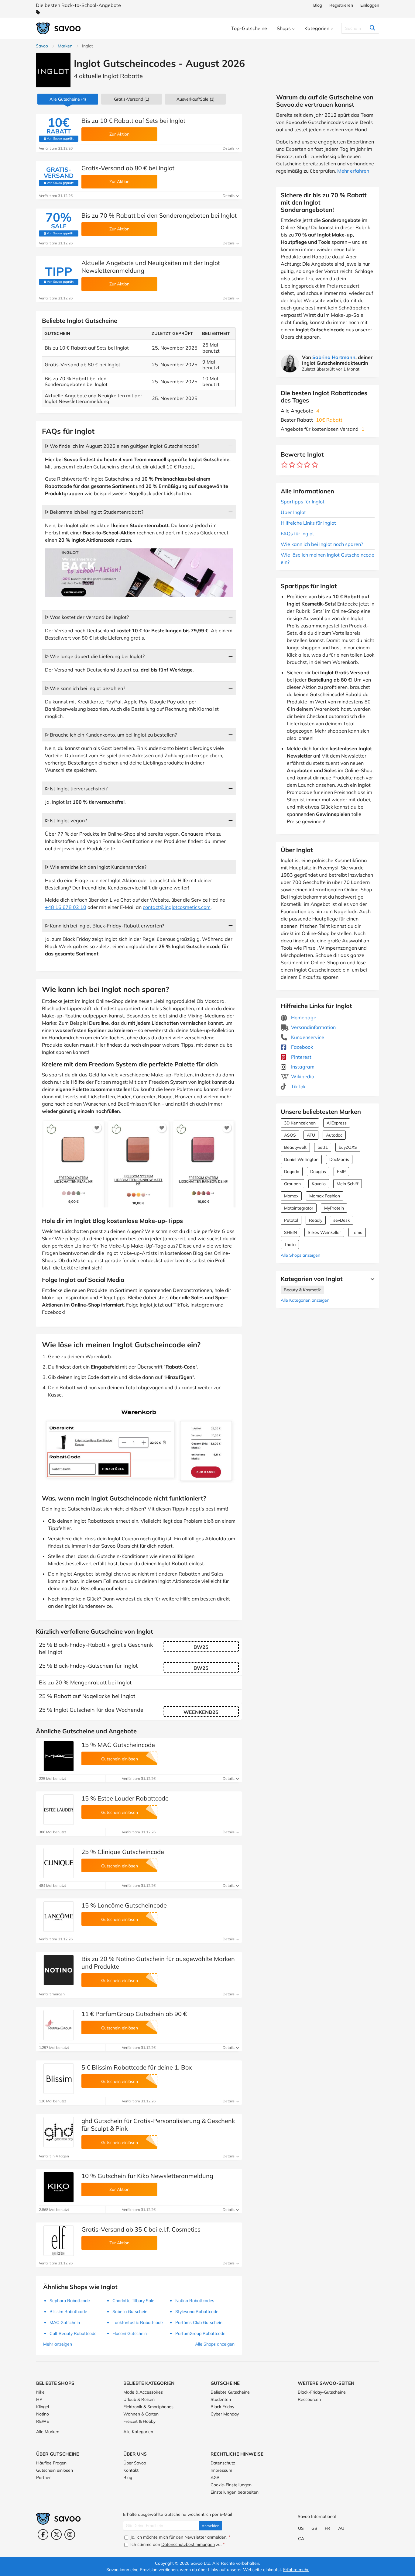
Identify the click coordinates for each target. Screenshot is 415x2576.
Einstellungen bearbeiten (235, 2492)
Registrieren (341, 5)
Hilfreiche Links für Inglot (308, 523)
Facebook (301, 1047)
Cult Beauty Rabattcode (73, 2333)
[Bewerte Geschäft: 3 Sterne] (300, 465)
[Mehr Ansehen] (371, 1279)
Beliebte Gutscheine (230, 2392)
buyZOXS (348, 1147)
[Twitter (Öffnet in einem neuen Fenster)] (56, 2535)
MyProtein (334, 1208)
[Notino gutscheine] (59, 1970)
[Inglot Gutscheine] (53, 70)
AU (341, 2528)
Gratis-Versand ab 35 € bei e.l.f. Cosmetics (141, 2229)
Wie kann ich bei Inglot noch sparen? (322, 544)
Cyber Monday (225, 2414)
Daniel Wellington (301, 1159)
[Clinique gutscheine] (59, 1863)
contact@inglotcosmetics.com (177, 907)
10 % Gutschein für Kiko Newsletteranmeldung (147, 2176)
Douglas (318, 1172)
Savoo (42, 46)
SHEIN (290, 1232)
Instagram (302, 1067)
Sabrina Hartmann (334, 357)
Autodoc (334, 1135)
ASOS (290, 1135)
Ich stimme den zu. (177, 2544)
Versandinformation (313, 1027)
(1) (195, 99)
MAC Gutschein (65, 2322)
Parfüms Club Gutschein (199, 2322)
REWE (43, 2421)
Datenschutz (223, 2463)
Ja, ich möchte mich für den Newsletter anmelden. (180, 2537)
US (301, 2528)
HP (39, 2399)
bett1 (323, 1147)
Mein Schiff (348, 1184)
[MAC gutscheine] (59, 1756)
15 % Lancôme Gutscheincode (124, 1905)
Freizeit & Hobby (139, 2421)
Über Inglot (293, 512)
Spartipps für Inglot (303, 502)
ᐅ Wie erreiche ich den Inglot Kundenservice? (96, 867)
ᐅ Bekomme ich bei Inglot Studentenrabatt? (94, 512)
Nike (40, 2392)
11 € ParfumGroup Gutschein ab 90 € (134, 2014)
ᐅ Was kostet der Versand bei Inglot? (87, 617)
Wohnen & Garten (141, 2414)
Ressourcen (309, 2399)
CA (301, 2539)
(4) (68, 99)
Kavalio (319, 1184)
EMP (341, 1172)
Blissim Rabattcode (68, 2312)
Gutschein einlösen (55, 2470)
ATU (311, 1135)
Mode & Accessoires (143, 2392)
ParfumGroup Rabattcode (200, 2333)
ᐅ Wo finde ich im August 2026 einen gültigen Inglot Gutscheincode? (122, 446)
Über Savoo (135, 2463)
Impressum (221, 2470)
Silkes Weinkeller (324, 1232)
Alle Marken (48, 2432)
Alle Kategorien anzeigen (305, 1300)
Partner (43, 2478)
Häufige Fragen (51, 2463)
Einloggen (370, 5)
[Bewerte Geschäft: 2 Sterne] (292, 465)
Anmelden (211, 2526)
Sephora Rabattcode (70, 2301)
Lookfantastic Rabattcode (138, 2322)
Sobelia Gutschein (130, 2312)
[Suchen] (372, 28)
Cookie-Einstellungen (231, 2485)
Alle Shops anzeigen (300, 1255)
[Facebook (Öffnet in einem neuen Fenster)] (43, 2535)
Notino (43, 2414)
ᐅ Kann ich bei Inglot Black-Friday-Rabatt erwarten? (105, 926)
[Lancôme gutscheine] (59, 1917)
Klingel (43, 2407)
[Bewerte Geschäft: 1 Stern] (285, 465)
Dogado (292, 1172)
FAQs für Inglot (297, 534)
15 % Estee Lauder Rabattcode (125, 1798)
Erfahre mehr (296, 2570)
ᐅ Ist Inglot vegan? (66, 820)
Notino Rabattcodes (195, 2301)
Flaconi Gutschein (130, 2333)
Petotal (291, 1220)
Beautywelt (295, 1147)
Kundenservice (307, 1037)
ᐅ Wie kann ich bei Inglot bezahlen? (85, 688)
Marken (65, 46)
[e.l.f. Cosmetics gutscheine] (59, 2241)
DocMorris (339, 1159)
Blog (318, 5)
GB (314, 2528)
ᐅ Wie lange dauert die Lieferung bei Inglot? (95, 656)
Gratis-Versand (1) (132, 99)
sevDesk (341, 1220)
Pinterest (301, 1057)
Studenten (221, 2399)
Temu (357, 1232)
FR (328, 2528)
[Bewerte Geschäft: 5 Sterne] (315, 465)
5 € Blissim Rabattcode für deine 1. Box (137, 2067)
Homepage (303, 1017)
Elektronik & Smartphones (148, 2407)
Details (229, 148)
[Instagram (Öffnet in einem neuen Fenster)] (70, 2535)
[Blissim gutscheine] (59, 2079)
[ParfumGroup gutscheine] (59, 2025)
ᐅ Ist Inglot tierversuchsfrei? (76, 789)
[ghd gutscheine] (59, 2132)
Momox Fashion (325, 1196)
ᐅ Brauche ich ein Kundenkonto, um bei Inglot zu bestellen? (111, 735)
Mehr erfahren (353, 171)
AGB (215, 2478)
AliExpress (337, 1123)
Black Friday (222, 2407)
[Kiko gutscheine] (59, 2187)
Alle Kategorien (138, 2432)
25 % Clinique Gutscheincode (123, 1852)
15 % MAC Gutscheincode (118, 1745)
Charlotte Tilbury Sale (133, 2301)
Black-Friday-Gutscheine (322, 2392)
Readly (316, 1220)
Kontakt (131, 2470)
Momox (291, 1196)
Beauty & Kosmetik (302, 1290)
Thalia (290, 1245)
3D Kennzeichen (300, 1123)
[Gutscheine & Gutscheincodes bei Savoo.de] (59, 28)
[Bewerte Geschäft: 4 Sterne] (307, 465)
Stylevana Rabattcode (197, 2312)
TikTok (298, 1086)
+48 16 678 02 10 (66, 907)
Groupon (292, 1184)
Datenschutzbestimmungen (188, 2544)
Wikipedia (302, 1076)
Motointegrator (299, 1208)
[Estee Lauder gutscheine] (59, 1810)
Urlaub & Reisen (139, 2399)
